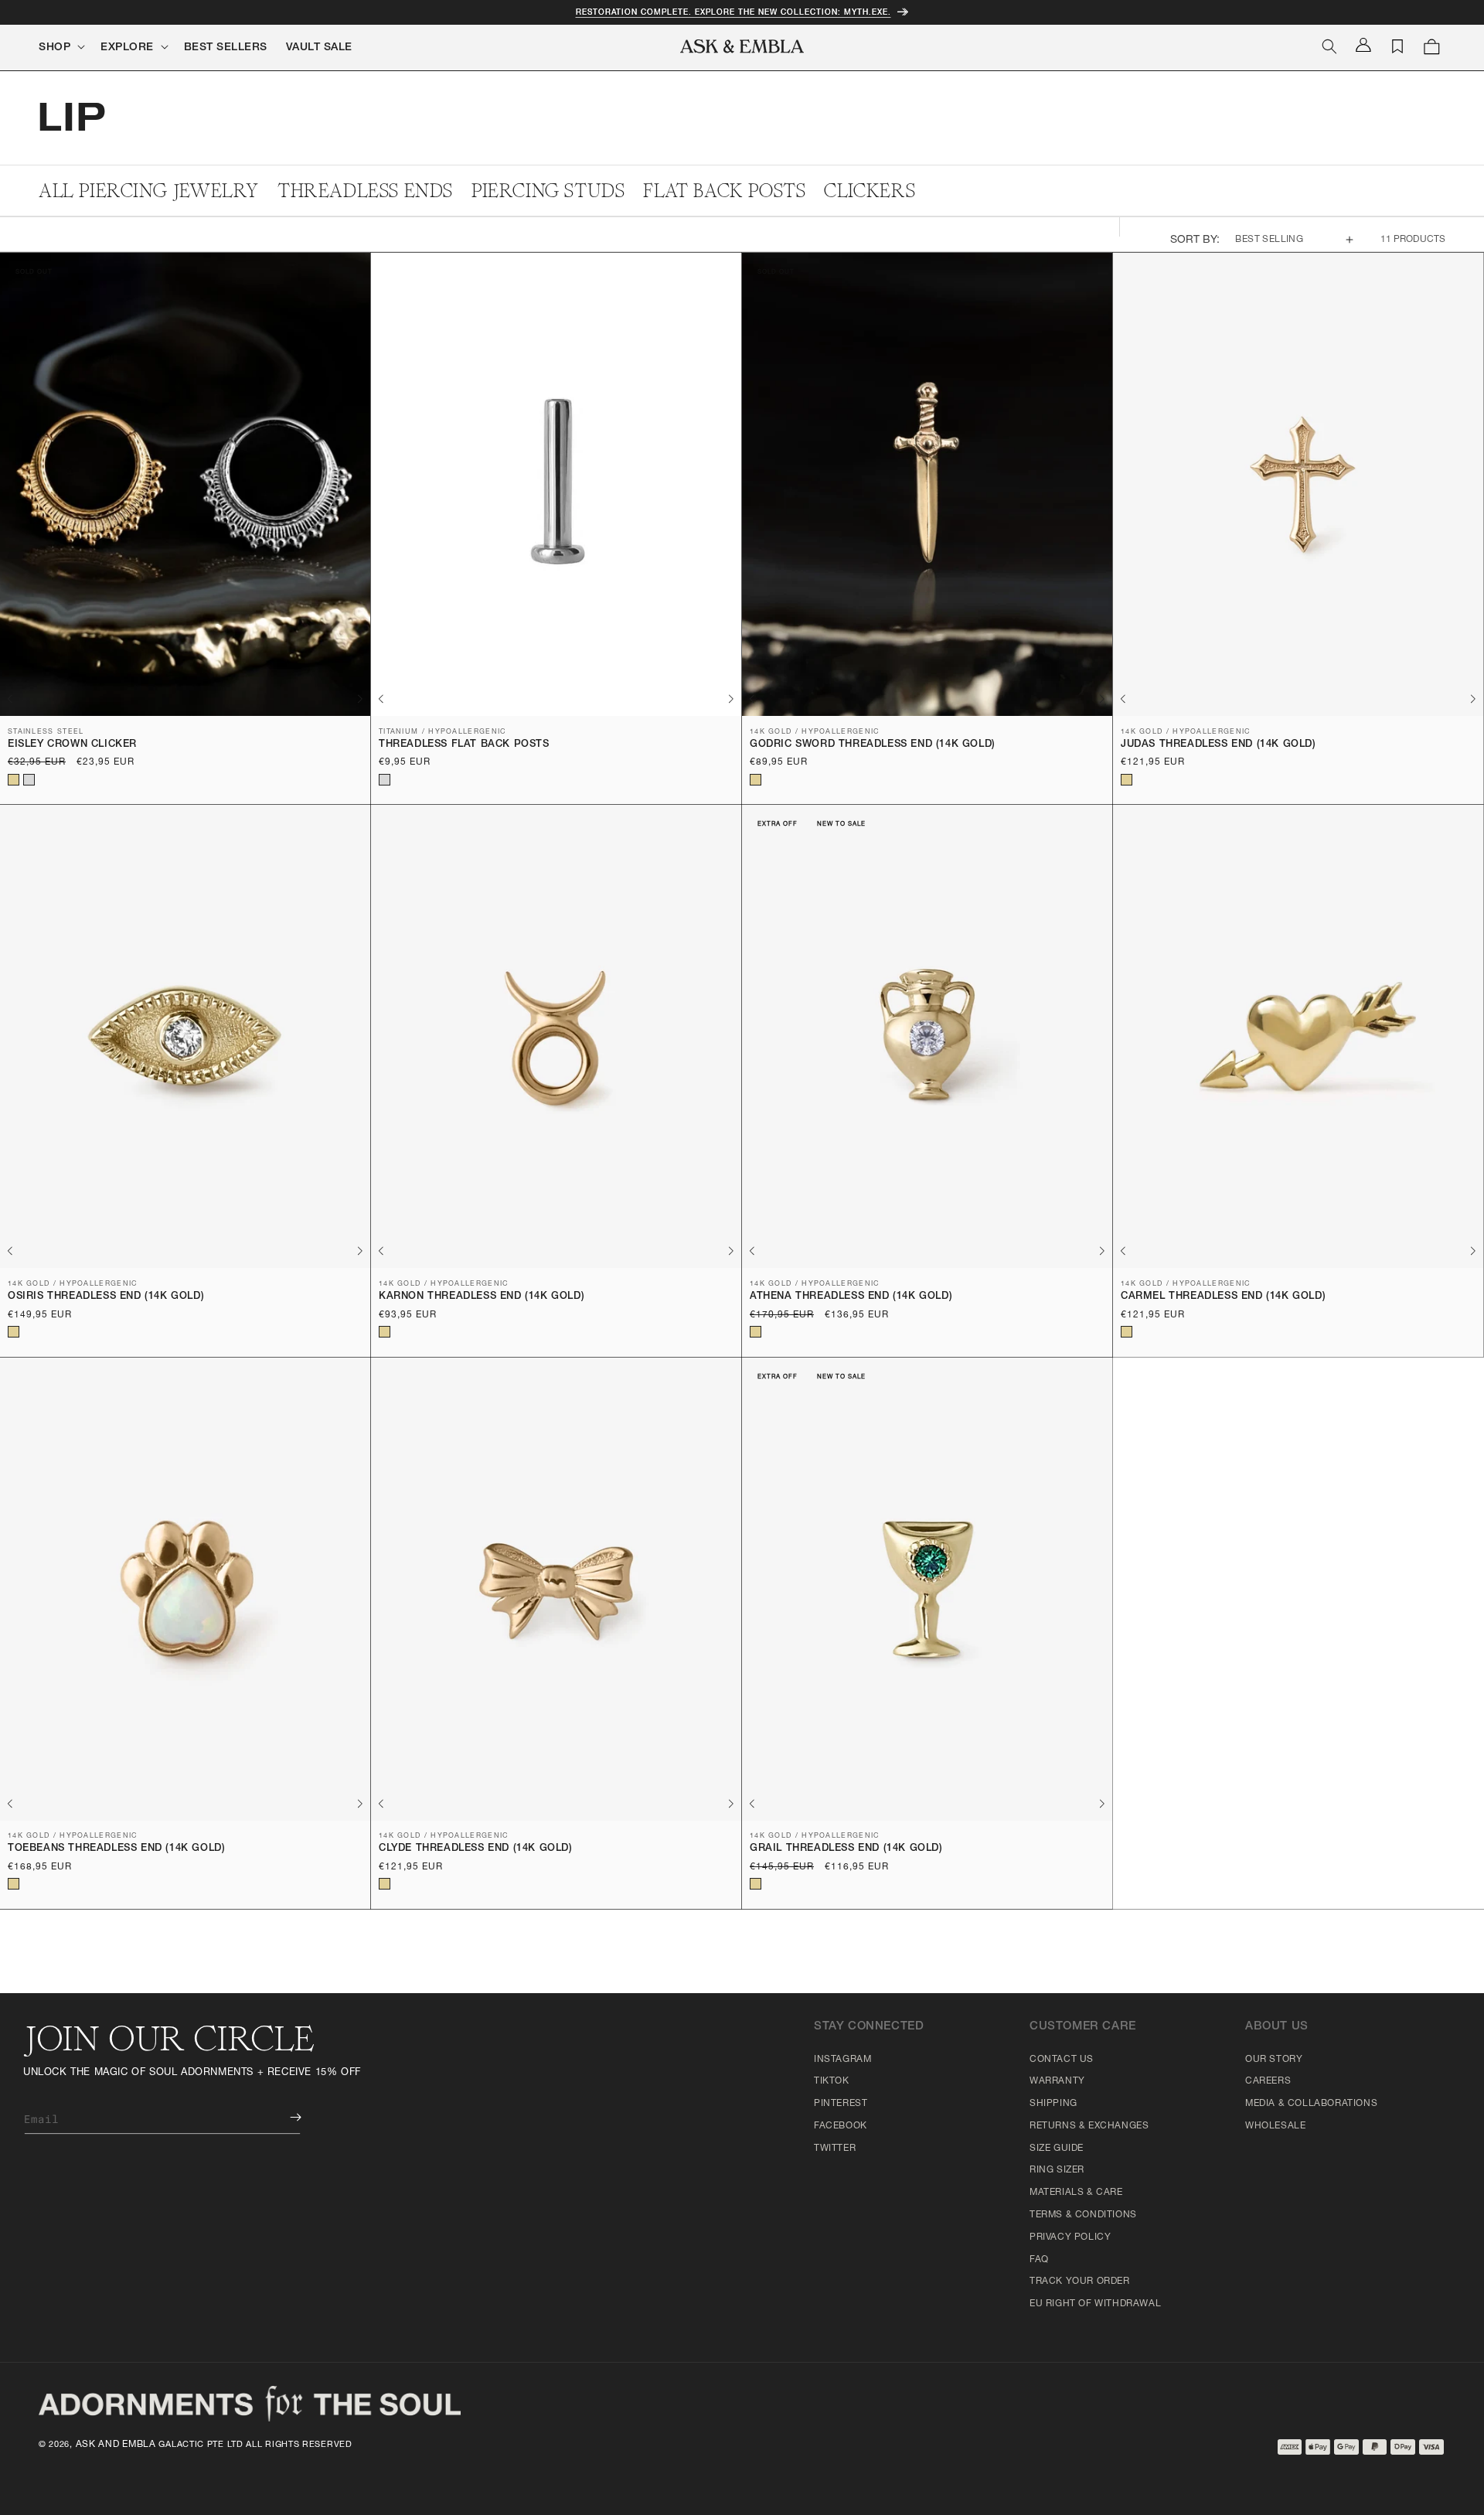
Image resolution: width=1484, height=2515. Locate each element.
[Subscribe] (284, 2117)
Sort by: (1195, 240)
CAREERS (1268, 2081)
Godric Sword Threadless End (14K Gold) (873, 745)
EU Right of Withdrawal (1095, 2304)
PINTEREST (841, 2104)
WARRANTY (1057, 2081)
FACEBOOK (841, 2126)
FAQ (1039, 2260)
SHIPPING (1053, 2104)
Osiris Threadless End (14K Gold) (106, 1297)
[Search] (1329, 46)
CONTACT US (1062, 2060)
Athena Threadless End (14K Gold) (851, 1297)
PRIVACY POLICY (1070, 2237)
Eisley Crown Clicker (72, 745)
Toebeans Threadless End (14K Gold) (116, 1849)
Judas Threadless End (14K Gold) (1219, 745)
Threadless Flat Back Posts (464, 745)
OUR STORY (1274, 2060)
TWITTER (835, 2149)
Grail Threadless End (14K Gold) (846, 1849)
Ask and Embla (116, 2445)
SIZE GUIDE (1057, 2149)
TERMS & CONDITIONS (1083, 2215)
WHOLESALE (1275, 2126)
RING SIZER (1057, 2170)
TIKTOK (832, 2081)
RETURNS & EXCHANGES (1089, 2126)
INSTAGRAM (842, 2060)
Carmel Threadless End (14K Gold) (1223, 1297)
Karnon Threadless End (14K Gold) (482, 1297)
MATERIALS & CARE (1076, 2193)
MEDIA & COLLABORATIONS (1311, 2104)
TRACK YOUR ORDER (1080, 2282)
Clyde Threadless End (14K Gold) (476, 1849)
